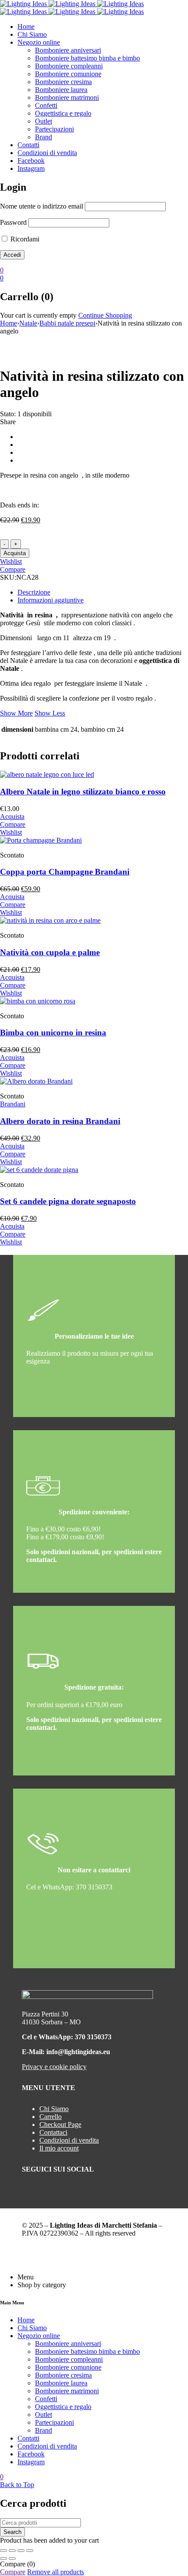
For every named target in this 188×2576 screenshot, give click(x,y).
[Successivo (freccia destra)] (12, 2558)
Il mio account (59, 2148)
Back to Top (17, 2485)
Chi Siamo (54, 2109)
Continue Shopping (105, 315)
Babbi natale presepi (67, 323)
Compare (13, 2572)
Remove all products (56, 2572)
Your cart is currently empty (38, 315)
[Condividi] (21, 2551)
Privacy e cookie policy (54, 2067)
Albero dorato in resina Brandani (60, 1121)
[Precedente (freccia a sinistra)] (3, 2558)
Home (9, 323)
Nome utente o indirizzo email (42, 206)
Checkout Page (60, 2124)
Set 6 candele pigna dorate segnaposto (68, 1201)
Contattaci (53, 2132)
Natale (28, 323)
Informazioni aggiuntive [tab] (50, 600)
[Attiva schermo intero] (12, 2551)
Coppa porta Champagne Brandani (65, 872)
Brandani (13, 1104)
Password (13, 222)
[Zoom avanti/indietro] (3, 2551)
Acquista (15, 553)
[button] (12, 817)
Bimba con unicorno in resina (53, 1033)
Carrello (50, 2117)
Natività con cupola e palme (50, 952)
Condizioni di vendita (69, 2140)
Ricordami (24, 239)
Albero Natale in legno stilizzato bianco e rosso (83, 792)
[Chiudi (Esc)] (30, 2551)
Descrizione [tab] (34, 592)
